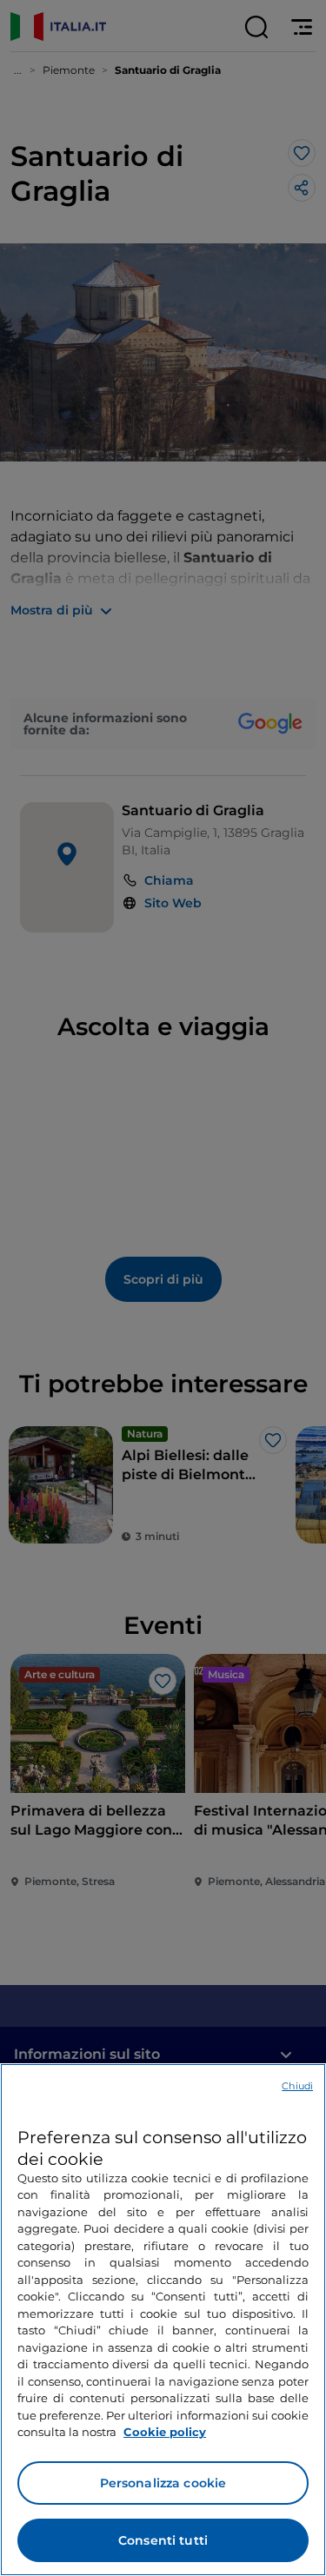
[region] (163, 2320)
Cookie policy (165, 2432)
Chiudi (297, 2086)
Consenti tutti (163, 2540)
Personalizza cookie (163, 2483)
